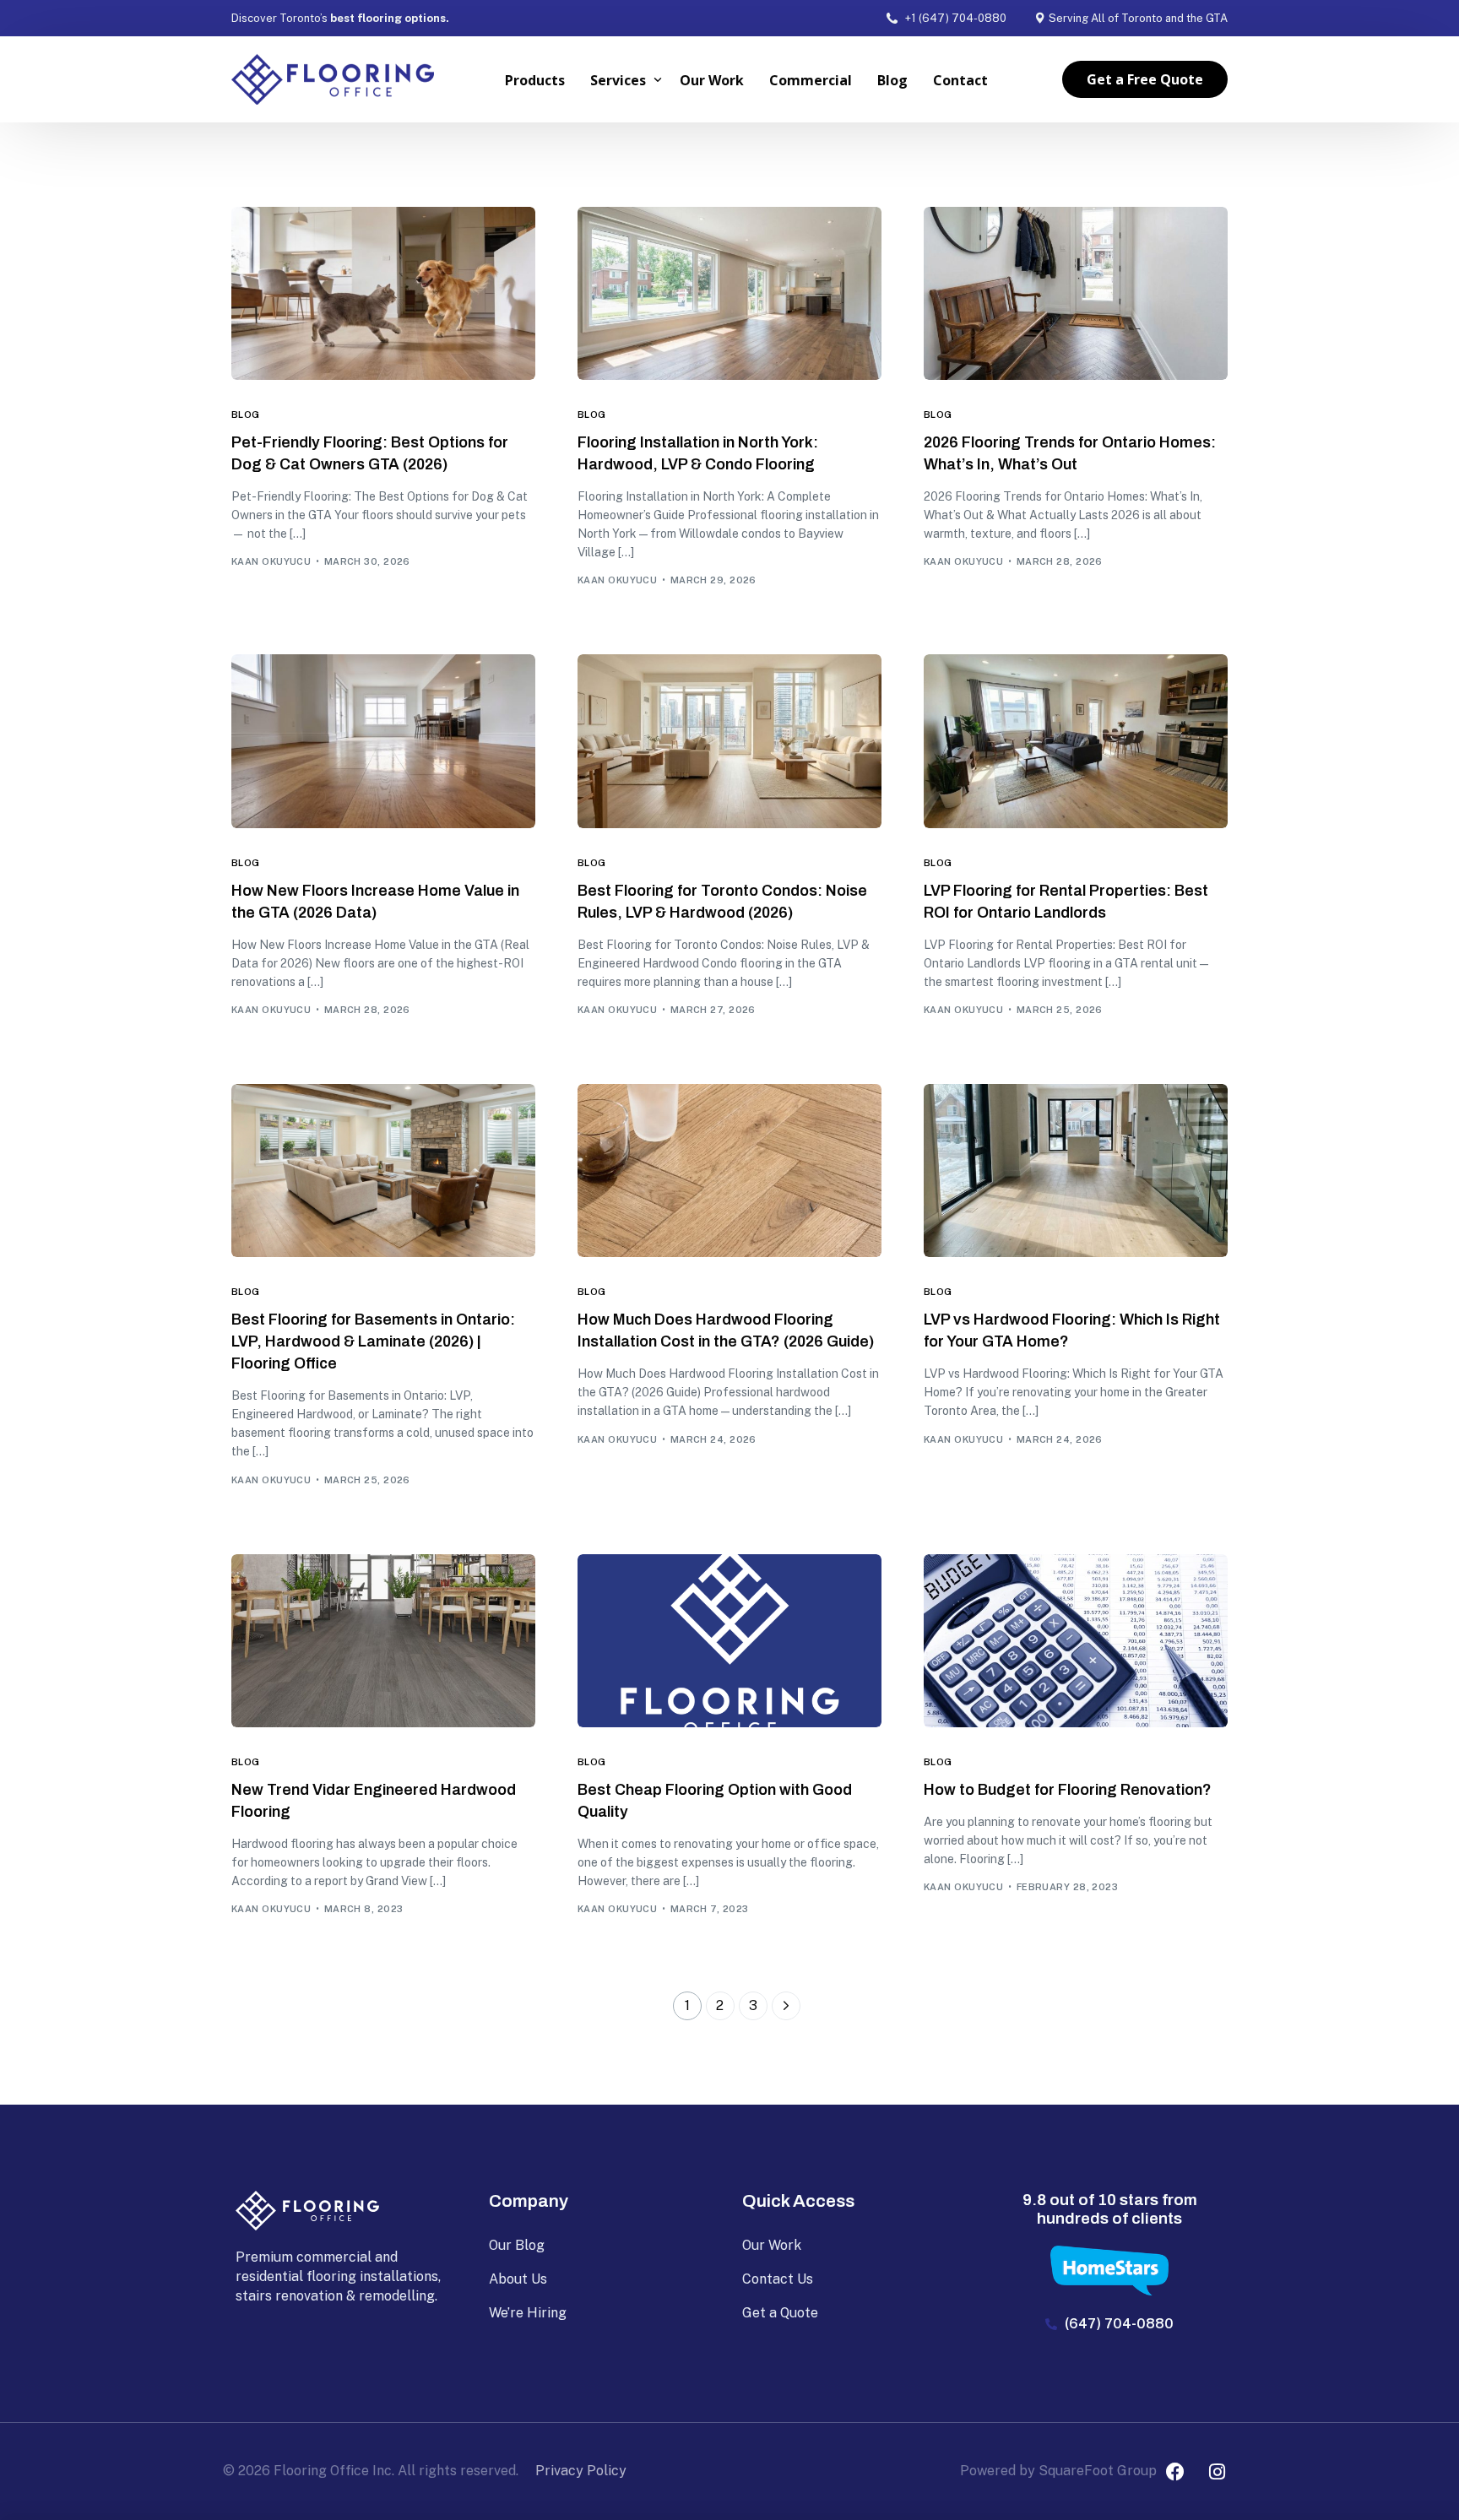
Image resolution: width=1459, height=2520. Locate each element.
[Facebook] (1175, 2472)
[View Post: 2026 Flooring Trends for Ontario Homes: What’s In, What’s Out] (1076, 293)
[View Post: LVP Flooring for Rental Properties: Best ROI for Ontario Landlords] (1076, 741)
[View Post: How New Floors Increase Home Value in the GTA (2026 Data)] (383, 741)
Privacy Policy (581, 2471)
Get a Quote (780, 2313)
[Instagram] (1217, 2472)
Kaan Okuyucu (271, 561)
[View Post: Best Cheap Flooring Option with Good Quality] (729, 1641)
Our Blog (517, 2245)
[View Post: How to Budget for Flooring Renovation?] (1076, 1641)
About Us (518, 2279)
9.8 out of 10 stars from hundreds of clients (1110, 2209)
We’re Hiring (528, 2313)
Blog (246, 415)
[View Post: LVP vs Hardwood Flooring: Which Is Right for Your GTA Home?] (1076, 1171)
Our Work (772, 2245)
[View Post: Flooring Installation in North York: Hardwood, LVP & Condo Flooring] (729, 293)
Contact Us (778, 2279)
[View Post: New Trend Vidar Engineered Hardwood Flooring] (383, 1641)
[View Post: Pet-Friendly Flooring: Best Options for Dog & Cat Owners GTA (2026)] (383, 293)
